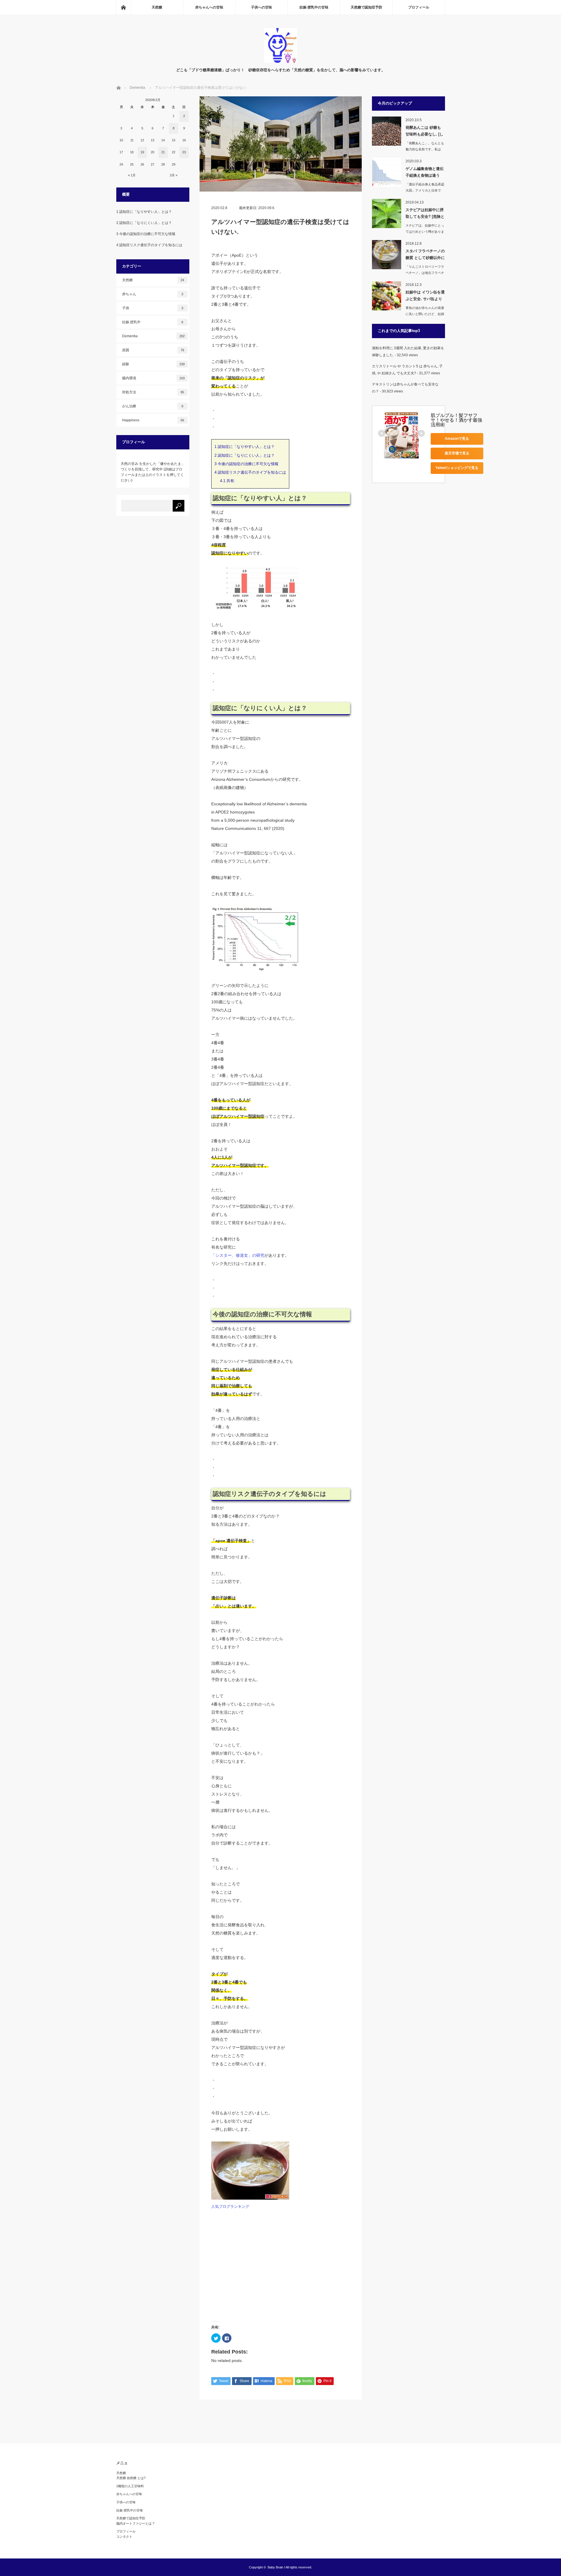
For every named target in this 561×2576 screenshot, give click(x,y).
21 (163, 152)
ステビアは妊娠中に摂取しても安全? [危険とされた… (425, 214)
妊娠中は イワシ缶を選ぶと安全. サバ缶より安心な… (425, 297)
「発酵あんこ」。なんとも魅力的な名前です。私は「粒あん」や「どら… (425, 149)
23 (184, 152)
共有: (228, 481)
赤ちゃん (153, 294)
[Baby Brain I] (281, 61)
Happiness (153, 420)
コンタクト (124, 2537)
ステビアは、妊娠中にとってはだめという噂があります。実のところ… (425, 232)
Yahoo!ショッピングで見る (457, 468)
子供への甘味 (262, 7)
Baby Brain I (276, 2567)
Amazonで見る (457, 439)
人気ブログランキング (230, 2207)
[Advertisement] (281, 2267)
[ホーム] (123, 7)
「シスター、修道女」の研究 (238, 1255)
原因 (153, 350)
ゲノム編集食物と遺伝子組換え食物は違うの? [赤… (425, 173)
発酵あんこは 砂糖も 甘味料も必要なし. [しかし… (424, 132)
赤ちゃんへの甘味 (209, 7)
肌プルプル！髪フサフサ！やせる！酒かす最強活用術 (456, 420)
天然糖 (157, 7)
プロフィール (419, 7)
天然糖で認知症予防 (366, 7)
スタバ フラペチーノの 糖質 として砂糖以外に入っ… (425, 255)
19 (142, 152)
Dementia (153, 336)
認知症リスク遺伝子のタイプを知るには (250, 472)
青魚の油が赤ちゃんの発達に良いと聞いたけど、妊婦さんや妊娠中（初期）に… (425, 314)
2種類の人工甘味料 (130, 2486)
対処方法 (153, 392)
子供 (153, 308)
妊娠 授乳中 (153, 322)
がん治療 (153, 406)
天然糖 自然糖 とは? (131, 2478)
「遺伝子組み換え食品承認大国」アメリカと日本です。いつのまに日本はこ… (425, 190)
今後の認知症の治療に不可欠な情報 (246, 464)
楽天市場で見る (457, 453)
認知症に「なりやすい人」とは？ (245, 447)
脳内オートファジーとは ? (135, 2523)
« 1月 (132, 175)
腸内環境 (153, 378)
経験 (153, 364)
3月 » (174, 175)
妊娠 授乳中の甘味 (314, 7)
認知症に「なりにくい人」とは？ (245, 455)
